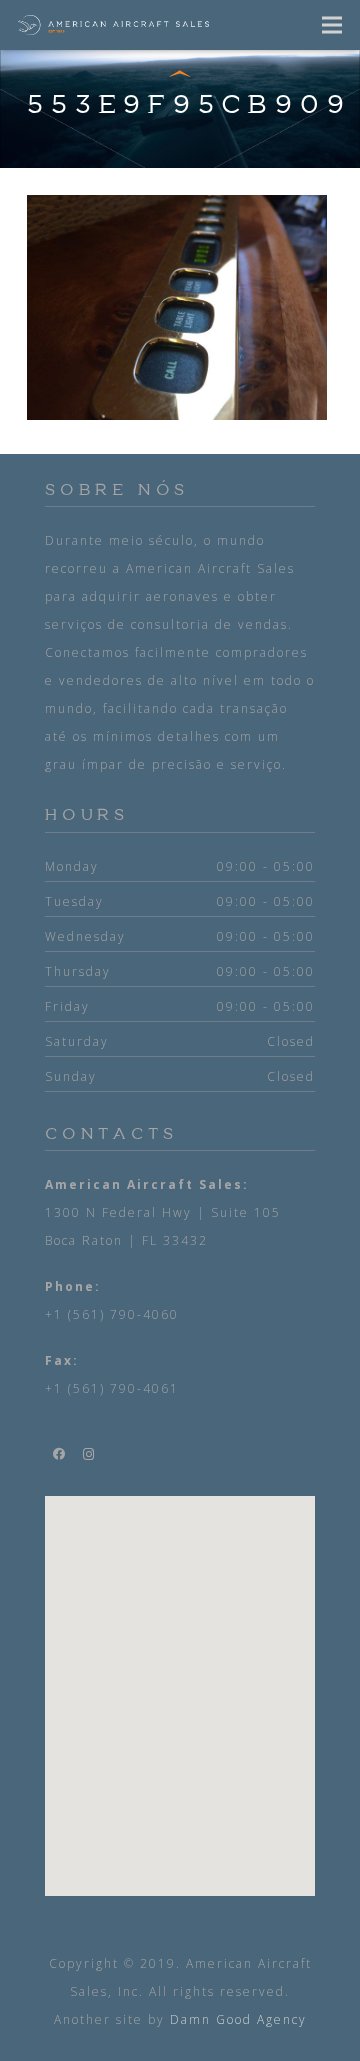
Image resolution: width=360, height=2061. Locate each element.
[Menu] (332, 25)
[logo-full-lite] (114, 25)
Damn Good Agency (238, 2019)
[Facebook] (60, 1454)
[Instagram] (90, 1454)
